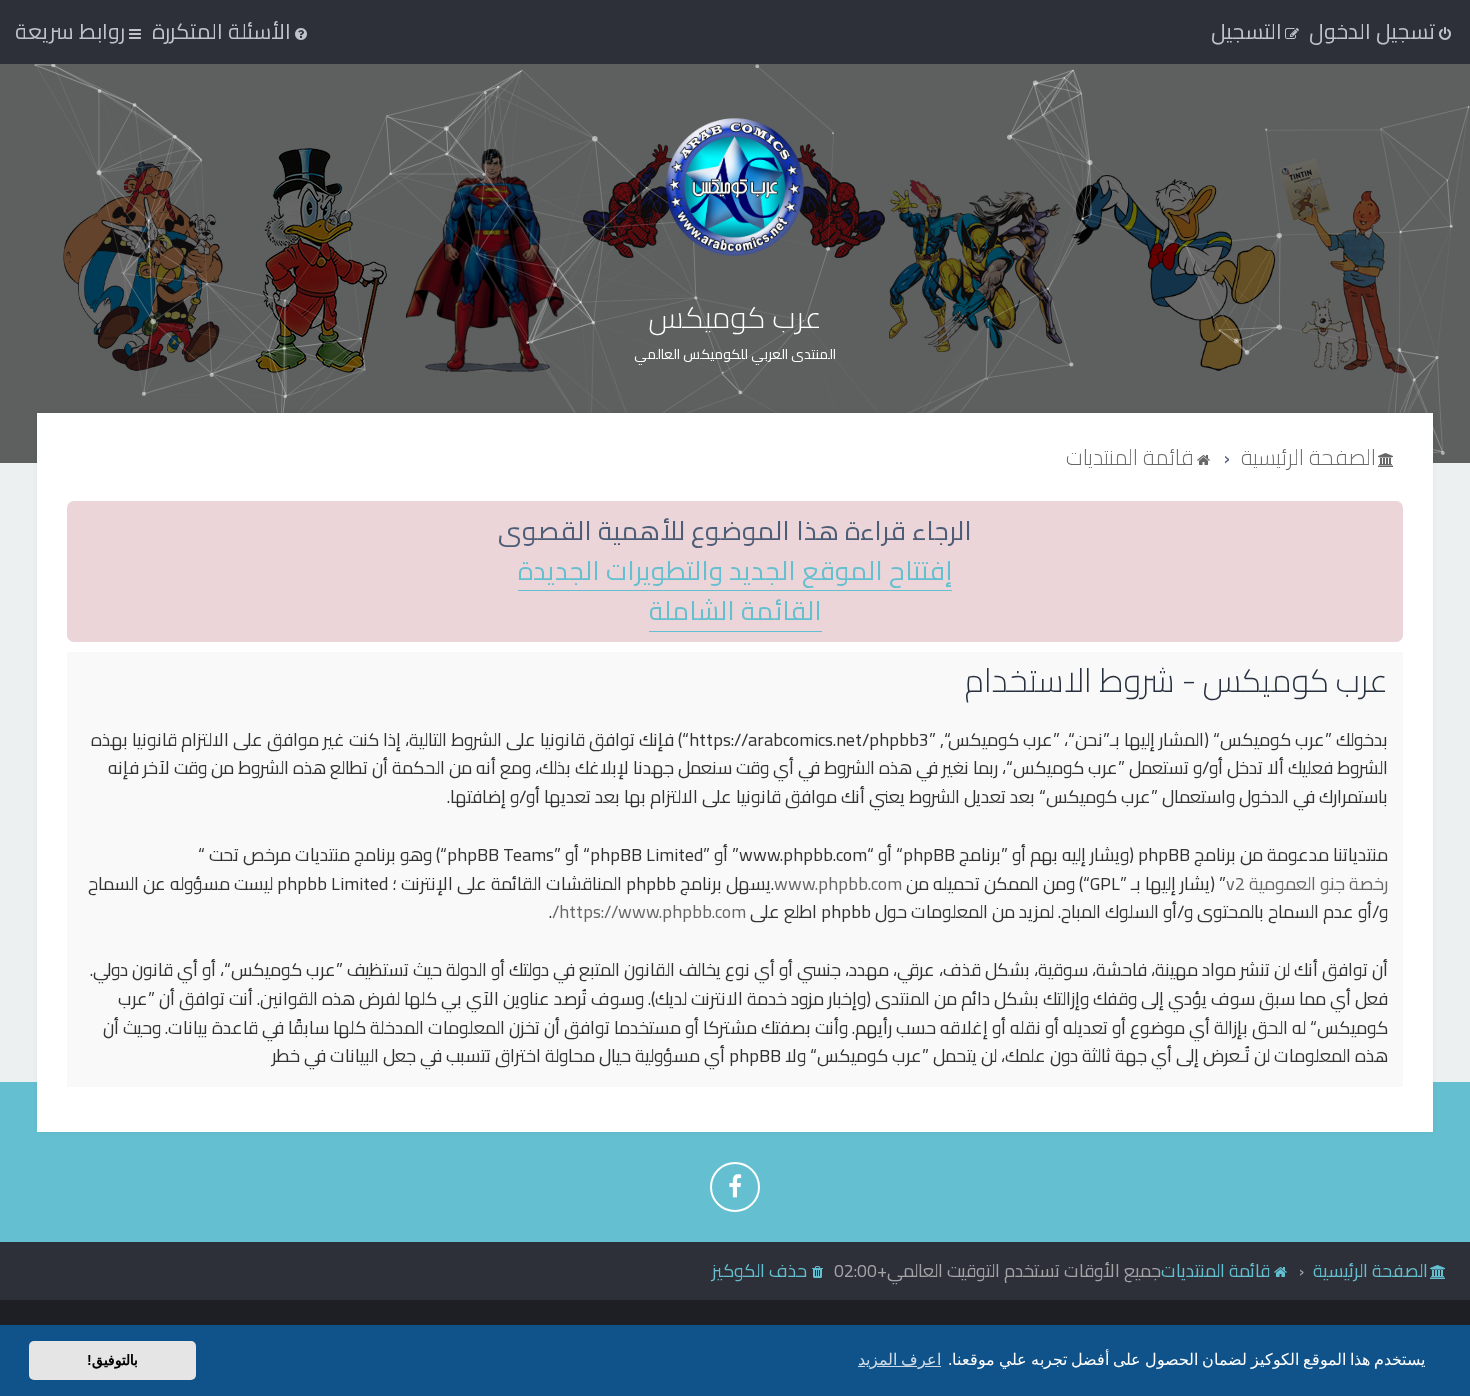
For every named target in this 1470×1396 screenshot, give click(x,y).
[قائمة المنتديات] (735, 186)
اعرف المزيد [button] (899, 1359)
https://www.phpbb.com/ (649, 912)
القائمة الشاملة (735, 611)
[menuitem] (231, 31)
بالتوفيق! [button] (112, 1360)
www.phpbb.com (838, 884)
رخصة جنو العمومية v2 (1307, 884)
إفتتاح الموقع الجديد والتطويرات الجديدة (735, 571)
